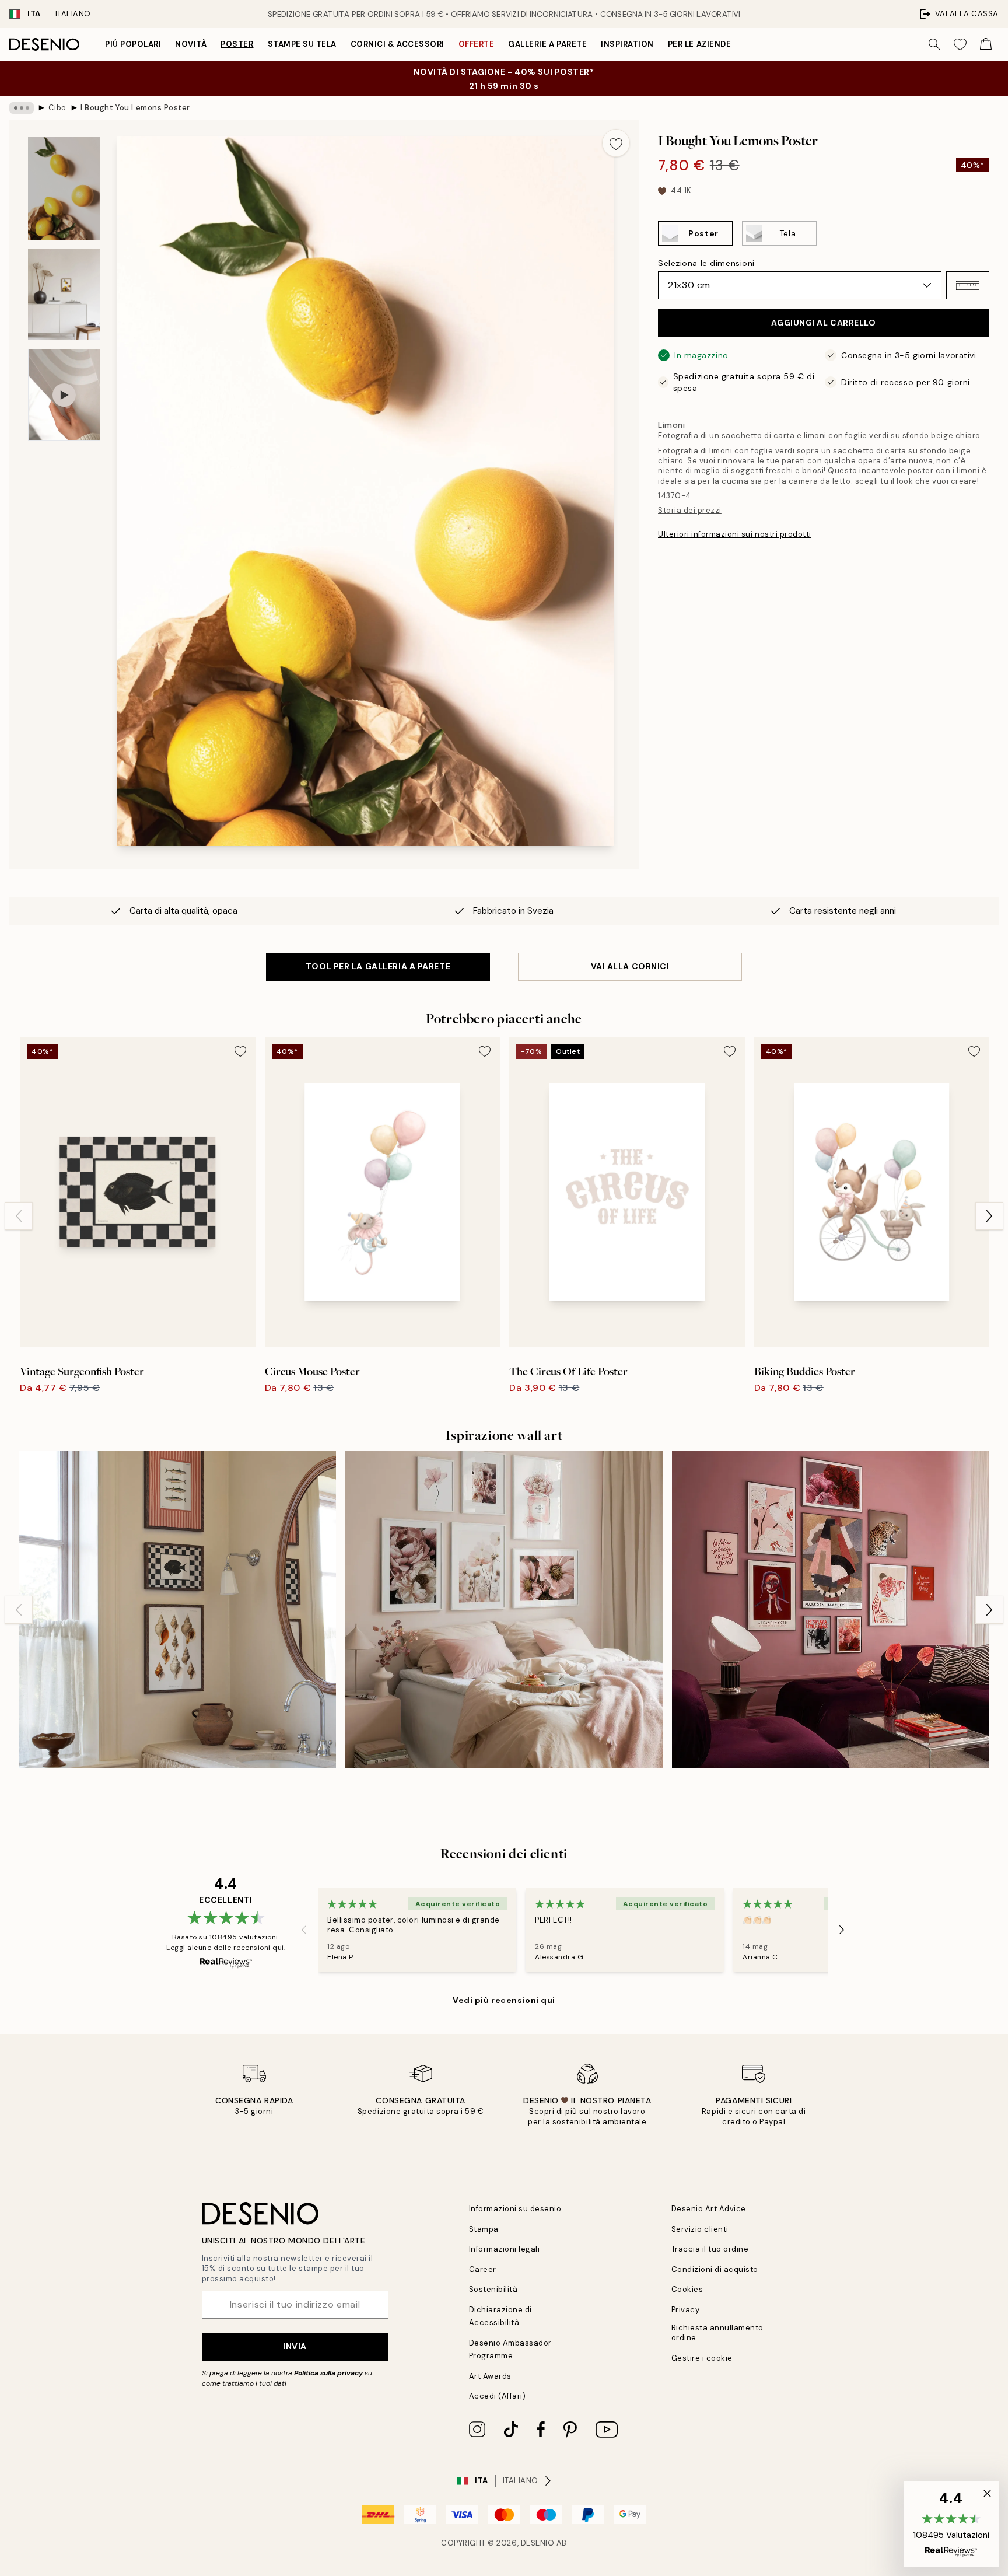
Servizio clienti (700, 2229)
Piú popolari (133, 44)
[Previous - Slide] (19, 1216)
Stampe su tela (302, 44)
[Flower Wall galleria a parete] (504, 1610)
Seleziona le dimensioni (706, 263)
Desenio (538, 2543)
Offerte (477, 44)
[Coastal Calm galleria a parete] (177, 1610)
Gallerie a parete (547, 44)
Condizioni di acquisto (715, 2269)
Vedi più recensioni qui (504, 2000)
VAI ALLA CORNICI (630, 966)
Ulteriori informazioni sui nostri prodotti (735, 534)
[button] (968, 285)
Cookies (687, 2289)
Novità (191, 44)
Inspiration (627, 44)
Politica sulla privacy (329, 2373)
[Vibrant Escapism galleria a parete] (831, 1610)
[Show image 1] (64, 188)
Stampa (484, 2229)
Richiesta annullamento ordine (717, 2333)
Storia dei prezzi (690, 510)
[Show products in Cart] (986, 44)
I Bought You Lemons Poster (135, 108)
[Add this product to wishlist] (616, 143)
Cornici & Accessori (398, 44)
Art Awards (490, 2376)
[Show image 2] (64, 294)
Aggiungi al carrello (823, 323)
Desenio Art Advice (709, 2209)
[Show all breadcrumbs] (22, 108)
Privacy (686, 2310)
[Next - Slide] (989, 1216)
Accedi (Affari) (498, 2396)
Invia (295, 2346)
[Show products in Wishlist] (960, 44)
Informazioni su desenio (515, 2209)
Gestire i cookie (702, 2358)
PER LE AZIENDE (699, 44)
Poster (237, 44)
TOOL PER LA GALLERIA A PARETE (378, 966)
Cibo (57, 108)
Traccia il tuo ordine (710, 2249)
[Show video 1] (64, 395)
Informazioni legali (505, 2249)
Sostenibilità (494, 2289)
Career (483, 2269)
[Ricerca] (935, 44)
